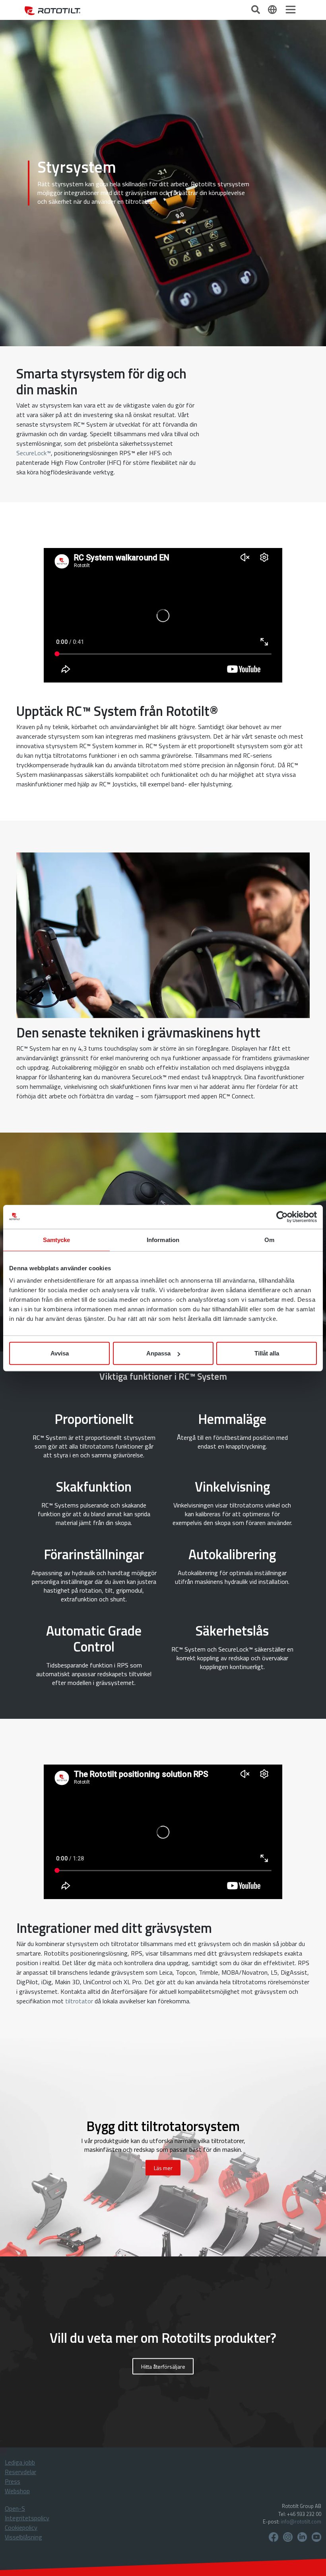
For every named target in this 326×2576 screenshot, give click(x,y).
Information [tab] (163, 1239)
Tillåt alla (267, 1353)
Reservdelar (20, 2472)
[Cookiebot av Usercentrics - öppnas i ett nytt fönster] (282, 1217)
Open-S (15, 2508)
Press (13, 2481)
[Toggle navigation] (291, 10)
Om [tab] (269, 1239)
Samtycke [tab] (57, 1239)
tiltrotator (79, 2001)
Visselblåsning (23, 2537)
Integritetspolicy (27, 2518)
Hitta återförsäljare (163, 2366)
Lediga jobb (20, 2462)
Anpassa (158, 1353)
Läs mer (163, 2167)
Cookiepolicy (21, 2527)
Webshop (17, 2491)
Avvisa (60, 1353)
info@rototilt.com (301, 2521)
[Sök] (256, 9)
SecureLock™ (34, 453)
